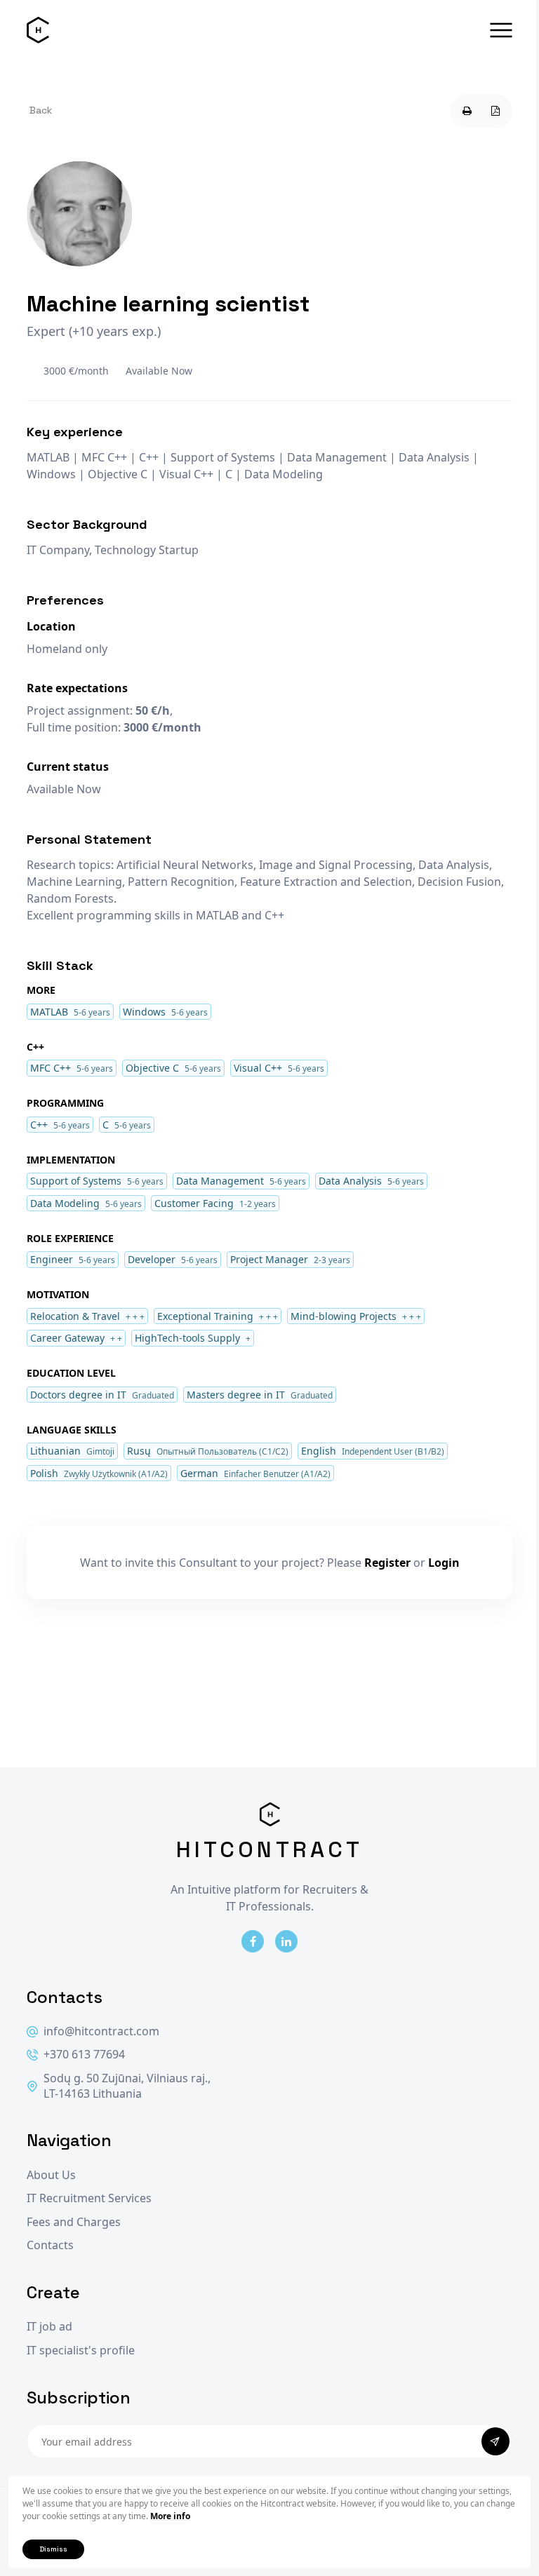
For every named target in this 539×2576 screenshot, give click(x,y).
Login (444, 1563)
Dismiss (53, 2549)
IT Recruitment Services (89, 2198)
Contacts (50, 2245)
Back (41, 110)
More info (170, 2516)
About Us (51, 2175)
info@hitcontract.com (101, 2031)
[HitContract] (38, 30)
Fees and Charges (74, 2222)
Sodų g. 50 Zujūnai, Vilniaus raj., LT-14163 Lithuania (127, 2086)
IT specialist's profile (81, 2351)
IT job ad (49, 2327)
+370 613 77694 (84, 2055)
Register (387, 1563)
